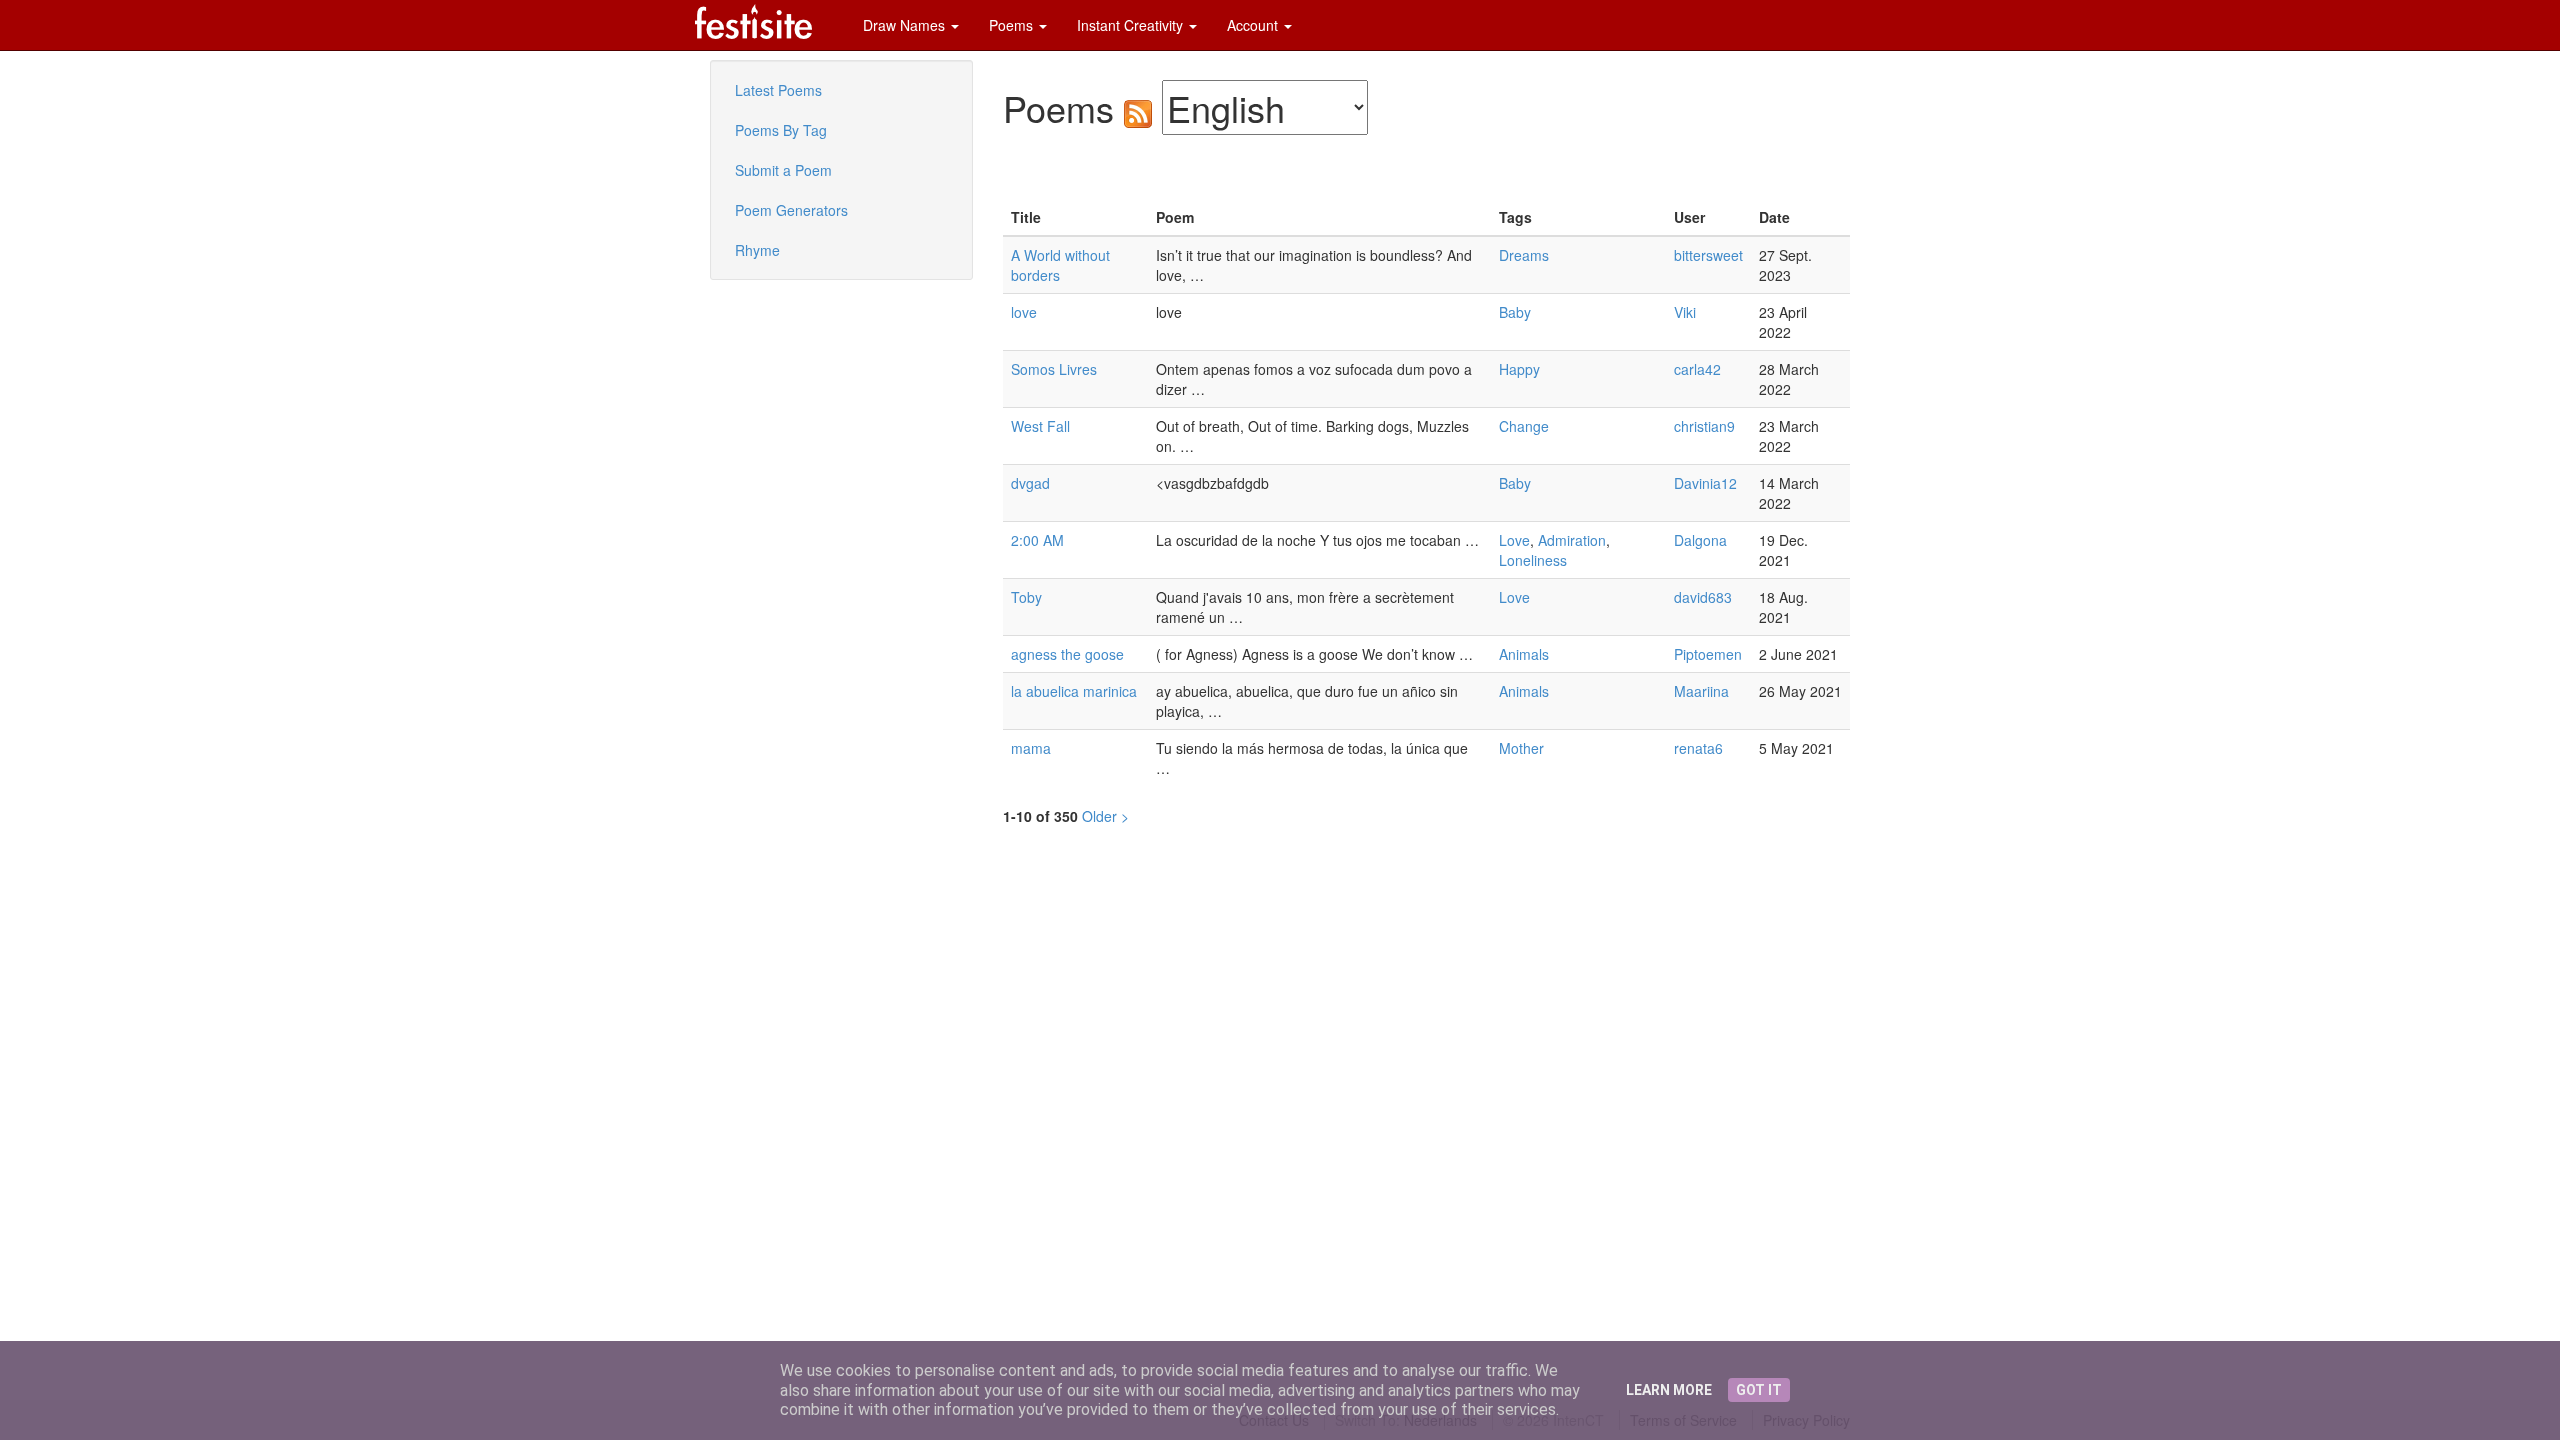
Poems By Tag (781, 130)
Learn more (1669, 1390)
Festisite (753, 21)
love (1024, 312)
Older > (1105, 816)
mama (1031, 748)
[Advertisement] (770, 420)
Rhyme (757, 250)
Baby (1515, 312)
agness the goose (1067, 654)
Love (1514, 540)
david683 (1703, 597)
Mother (1521, 748)
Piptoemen (1708, 654)
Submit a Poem (783, 170)
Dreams (1524, 255)
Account (1254, 25)
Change (1524, 426)
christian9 (1704, 426)
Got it (1759, 1390)
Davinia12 (1705, 483)
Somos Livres (1054, 369)
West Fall (1040, 426)
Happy (1519, 369)
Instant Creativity (1132, 25)
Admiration (1572, 540)
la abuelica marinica (1074, 691)
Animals (1524, 654)
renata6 (1698, 748)
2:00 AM (1037, 540)
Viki (1685, 312)
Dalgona (1700, 540)
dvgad (1030, 483)
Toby (1026, 597)
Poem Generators (791, 210)
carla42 (1697, 369)
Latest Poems (778, 90)
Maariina (1701, 691)
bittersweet (1708, 255)
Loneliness (1533, 560)
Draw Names (906, 25)
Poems (1013, 25)
